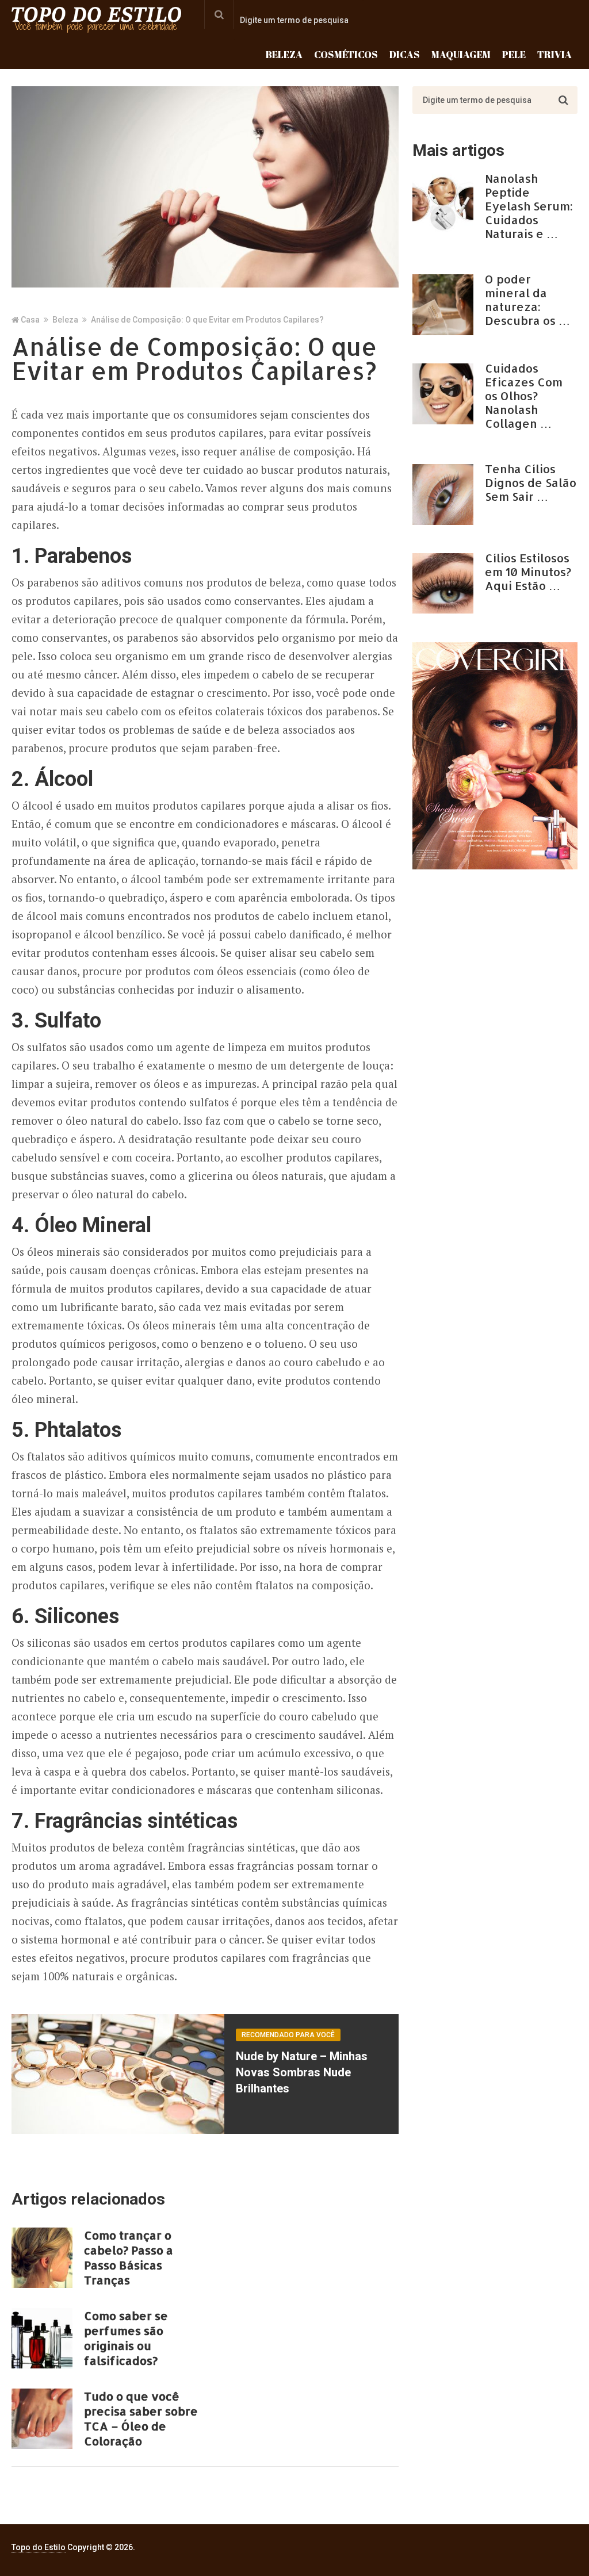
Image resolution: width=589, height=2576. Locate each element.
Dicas (405, 54)
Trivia (554, 54)
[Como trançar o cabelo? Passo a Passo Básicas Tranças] (42, 2258)
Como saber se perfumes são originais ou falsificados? (126, 2338)
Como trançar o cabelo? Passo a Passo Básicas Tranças (129, 2257)
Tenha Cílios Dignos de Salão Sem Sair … (531, 482)
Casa (30, 320)
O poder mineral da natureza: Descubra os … (527, 300)
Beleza (284, 54)
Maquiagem (461, 54)
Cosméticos (346, 54)
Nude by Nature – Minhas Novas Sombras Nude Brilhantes (302, 2072)
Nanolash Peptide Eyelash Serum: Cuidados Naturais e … (529, 206)
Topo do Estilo (39, 2547)
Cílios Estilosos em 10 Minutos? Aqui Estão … (528, 572)
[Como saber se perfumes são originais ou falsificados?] (42, 2338)
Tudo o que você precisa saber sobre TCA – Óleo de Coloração (141, 2418)
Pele (514, 54)
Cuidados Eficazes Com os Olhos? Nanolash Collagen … (524, 396)
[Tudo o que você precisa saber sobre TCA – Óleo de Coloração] (42, 2419)
